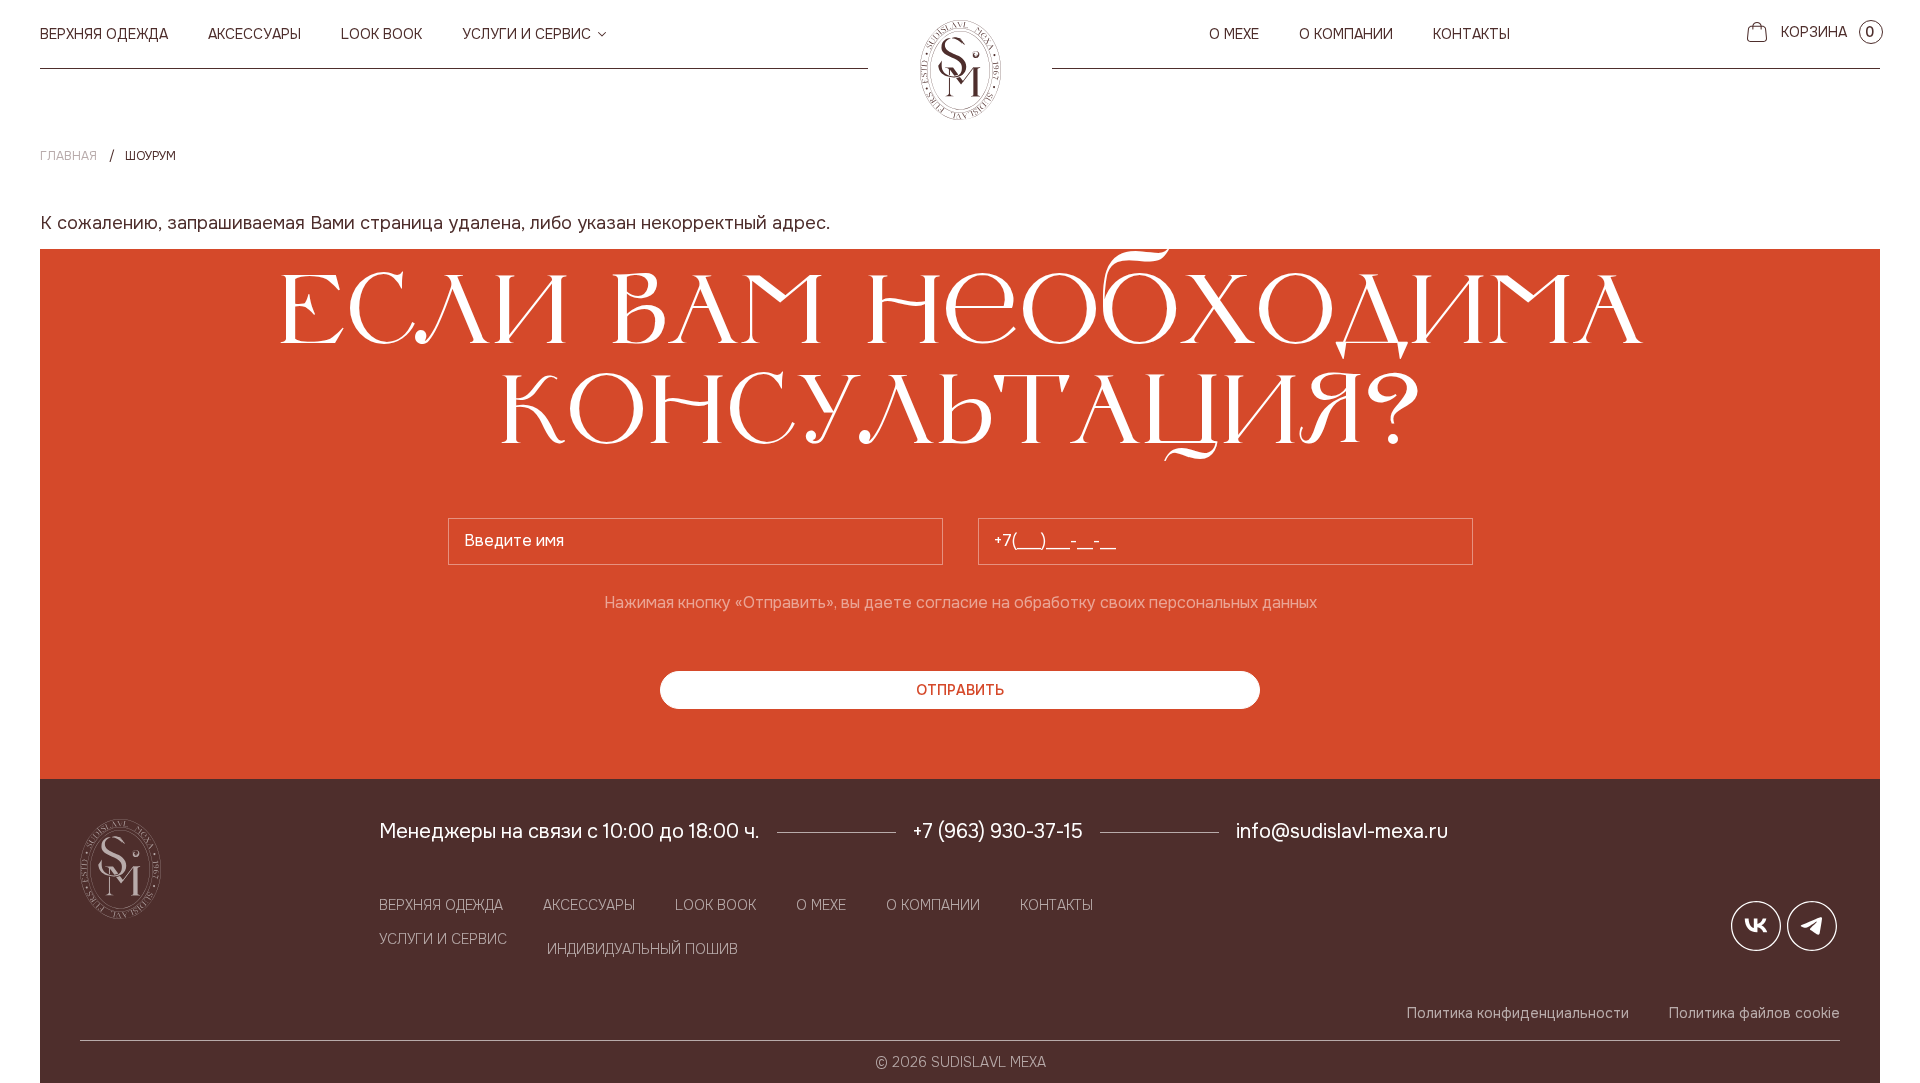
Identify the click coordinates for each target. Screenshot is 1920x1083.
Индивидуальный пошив (642, 949)
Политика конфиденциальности (1518, 1013)
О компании (1346, 34)
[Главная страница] (960, 70)
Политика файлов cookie (1754, 1013)
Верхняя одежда (104, 34)
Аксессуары (254, 34)
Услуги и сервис (526, 34)
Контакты (1471, 34)
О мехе (1234, 34)
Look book (381, 34)
